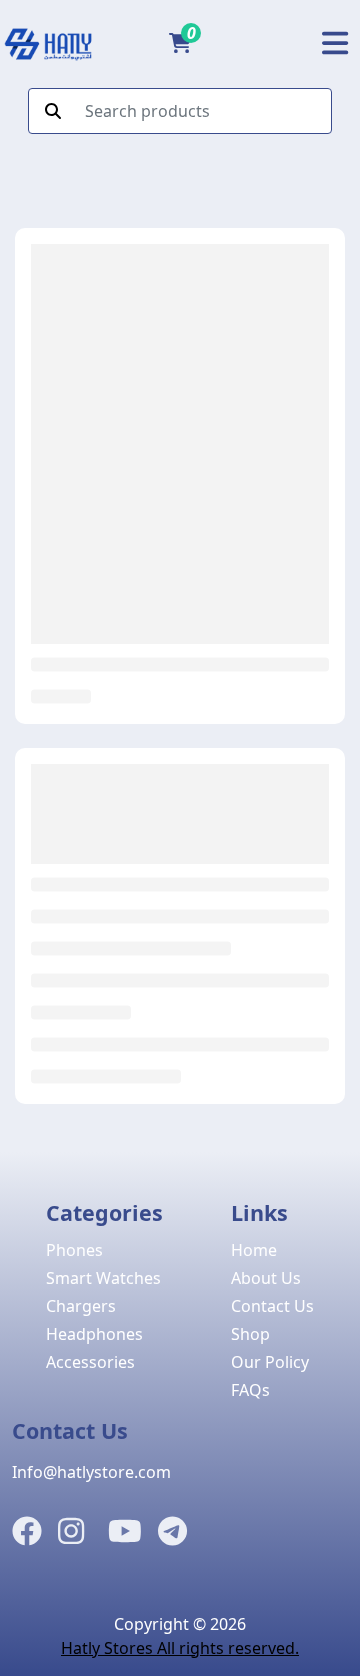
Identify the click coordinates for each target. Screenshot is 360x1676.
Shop (250, 1334)
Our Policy (270, 1362)
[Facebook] (27, 1532)
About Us (266, 1278)
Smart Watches (103, 1278)
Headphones (94, 1334)
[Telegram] (172, 1532)
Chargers (81, 1306)
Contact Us (272, 1306)
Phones (74, 1250)
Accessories (90, 1362)
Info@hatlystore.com (91, 1472)
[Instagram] (71, 1532)
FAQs (250, 1390)
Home (254, 1250)
